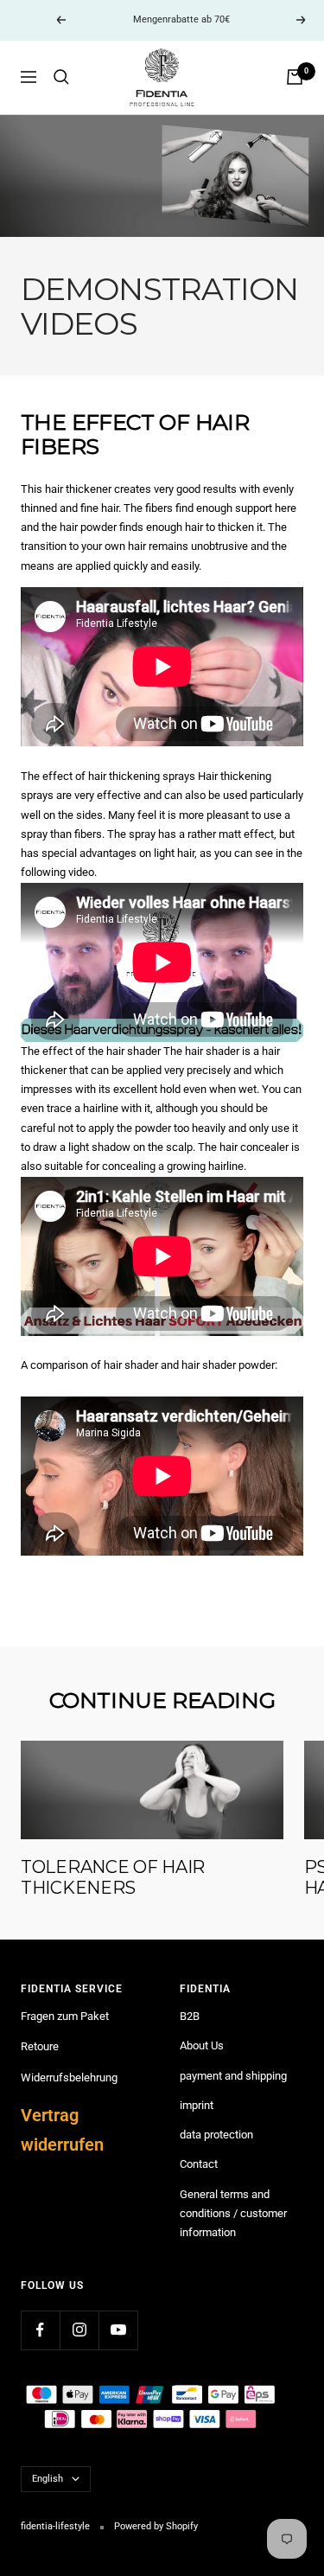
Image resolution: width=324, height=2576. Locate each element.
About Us (202, 2045)
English (48, 2479)
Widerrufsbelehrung (69, 2077)
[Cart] (295, 77)
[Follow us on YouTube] (118, 2330)
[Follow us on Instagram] (79, 2330)
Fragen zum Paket (65, 2016)
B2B (190, 2016)
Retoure (40, 2046)
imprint (197, 2105)
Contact (199, 2164)
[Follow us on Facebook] (40, 2330)
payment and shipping (233, 2076)
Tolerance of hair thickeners (113, 1877)
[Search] (61, 77)
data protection (216, 2135)
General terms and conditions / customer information (233, 2214)
